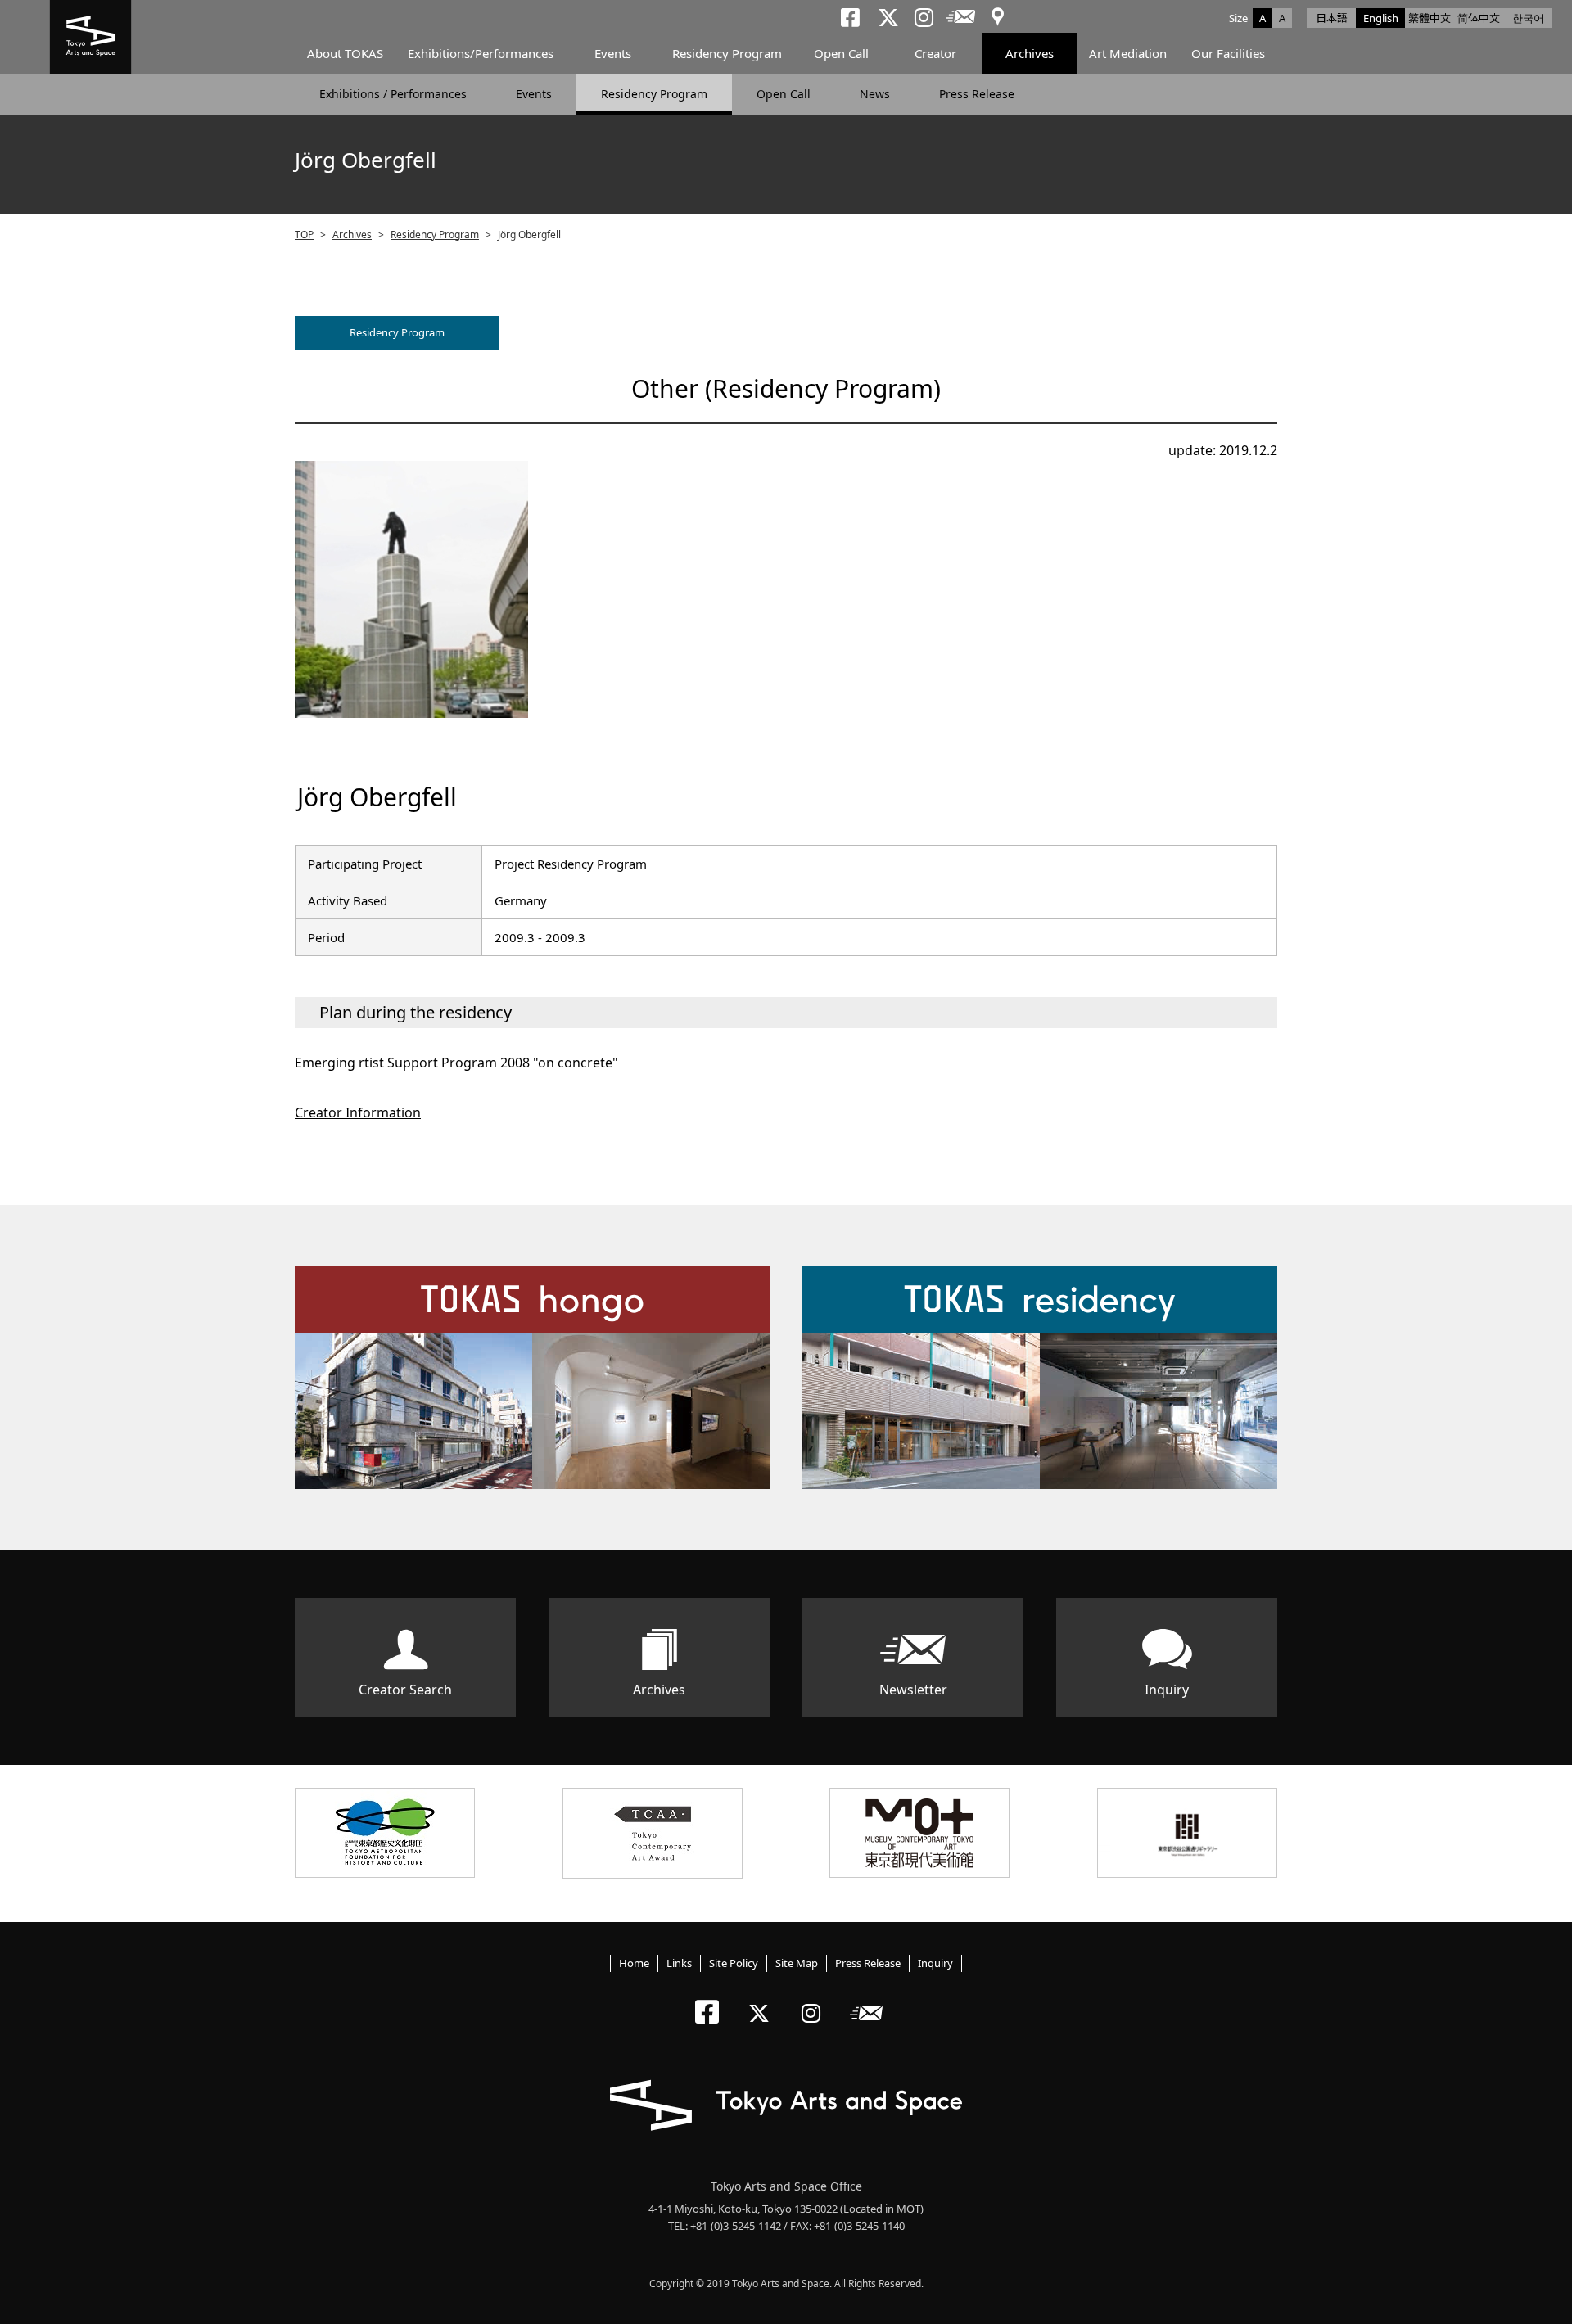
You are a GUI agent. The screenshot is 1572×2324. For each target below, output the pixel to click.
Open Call (841, 53)
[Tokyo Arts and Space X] (763, 1999)
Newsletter (913, 1690)
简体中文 (1479, 18)
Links (679, 1963)
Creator (935, 53)
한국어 (1528, 18)
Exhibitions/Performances (481, 53)
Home (634, 1963)
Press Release (977, 94)
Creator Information (358, 1112)
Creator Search (405, 1690)
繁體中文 (1430, 18)
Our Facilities (1228, 53)
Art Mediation (1128, 53)
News (875, 94)
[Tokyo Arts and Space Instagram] (816, 1999)
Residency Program (727, 53)
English (1381, 18)
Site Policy (734, 1963)
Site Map (797, 1963)
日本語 (1332, 18)
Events (613, 53)
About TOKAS (345, 53)
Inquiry (1167, 1690)
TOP (304, 235)
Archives (1030, 53)
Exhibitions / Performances (393, 94)
